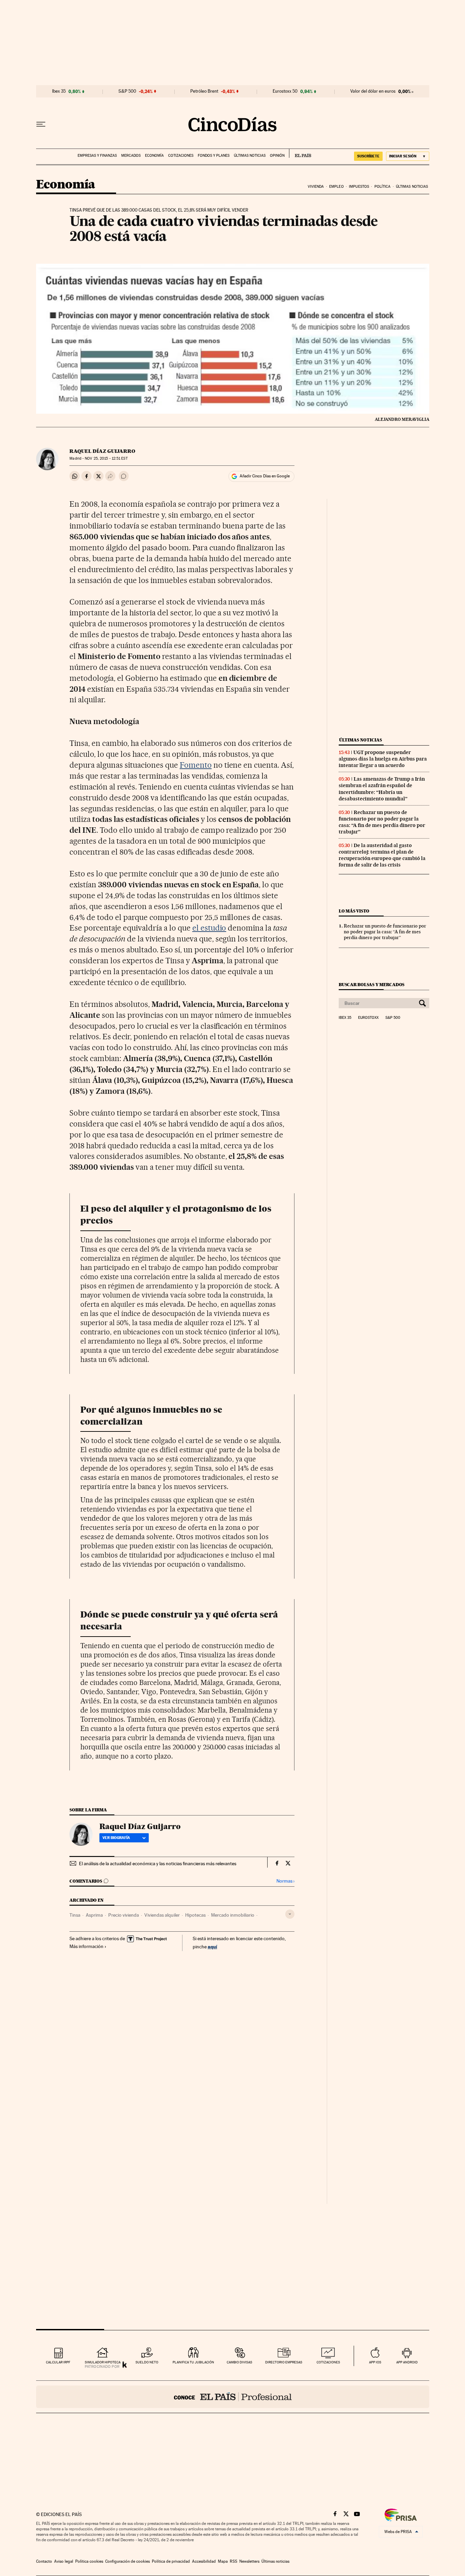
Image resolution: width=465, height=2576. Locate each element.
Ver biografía (116, 1838)
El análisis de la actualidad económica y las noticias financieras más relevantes (158, 1864)
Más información (86, 1946)
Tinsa (75, 1915)
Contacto (44, 2561)
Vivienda (316, 187)
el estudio (209, 928)
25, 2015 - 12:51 (106, 458)
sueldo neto (147, 2362)
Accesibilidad (204, 2561)
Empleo (336, 187)
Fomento (196, 765)
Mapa (223, 2561)
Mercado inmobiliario (233, 1915)
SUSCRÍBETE (368, 156)
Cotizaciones (181, 156)
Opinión (277, 156)
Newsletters (249, 2561)
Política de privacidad (171, 2561)
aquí (212, 1946)
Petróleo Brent (204, 91)
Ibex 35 (59, 91)
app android (407, 2362)
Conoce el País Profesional (233, 2397)
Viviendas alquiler (162, 1915)
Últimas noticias (250, 156)
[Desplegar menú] (41, 124)
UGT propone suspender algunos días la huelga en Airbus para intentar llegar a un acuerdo (383, 759)
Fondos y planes (214, 156)
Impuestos (359, 187)
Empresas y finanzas (97, 156)
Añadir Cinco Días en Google (265, 476)
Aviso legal (64, 2561)
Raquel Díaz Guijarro (102, 451)
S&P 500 (127, 91)
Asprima (94, 1915)
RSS (234, 2561)
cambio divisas (239, 2362)
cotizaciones (328, 2362)
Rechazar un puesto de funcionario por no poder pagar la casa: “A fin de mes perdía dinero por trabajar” (382, 822)
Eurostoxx (368, 1018)
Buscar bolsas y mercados (372, 985)
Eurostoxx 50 (285, 91)
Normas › (285, 1881)
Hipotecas (195, 1915)
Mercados (131, 156)
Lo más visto (354, 911)
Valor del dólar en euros (373, 91)
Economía (154, 156)
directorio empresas (284, 2362)
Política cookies (89, 2561)
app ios (375, 2362)
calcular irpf (58, 2362)
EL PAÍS (300, 153)
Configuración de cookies (127, 2561)
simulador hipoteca (103, 2362)
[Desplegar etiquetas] (290, 1914)
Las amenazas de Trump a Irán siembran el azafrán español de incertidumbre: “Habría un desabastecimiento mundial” (382, 789)
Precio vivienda (124, 1915)
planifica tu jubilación (193, 2362)
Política (383, 187)
